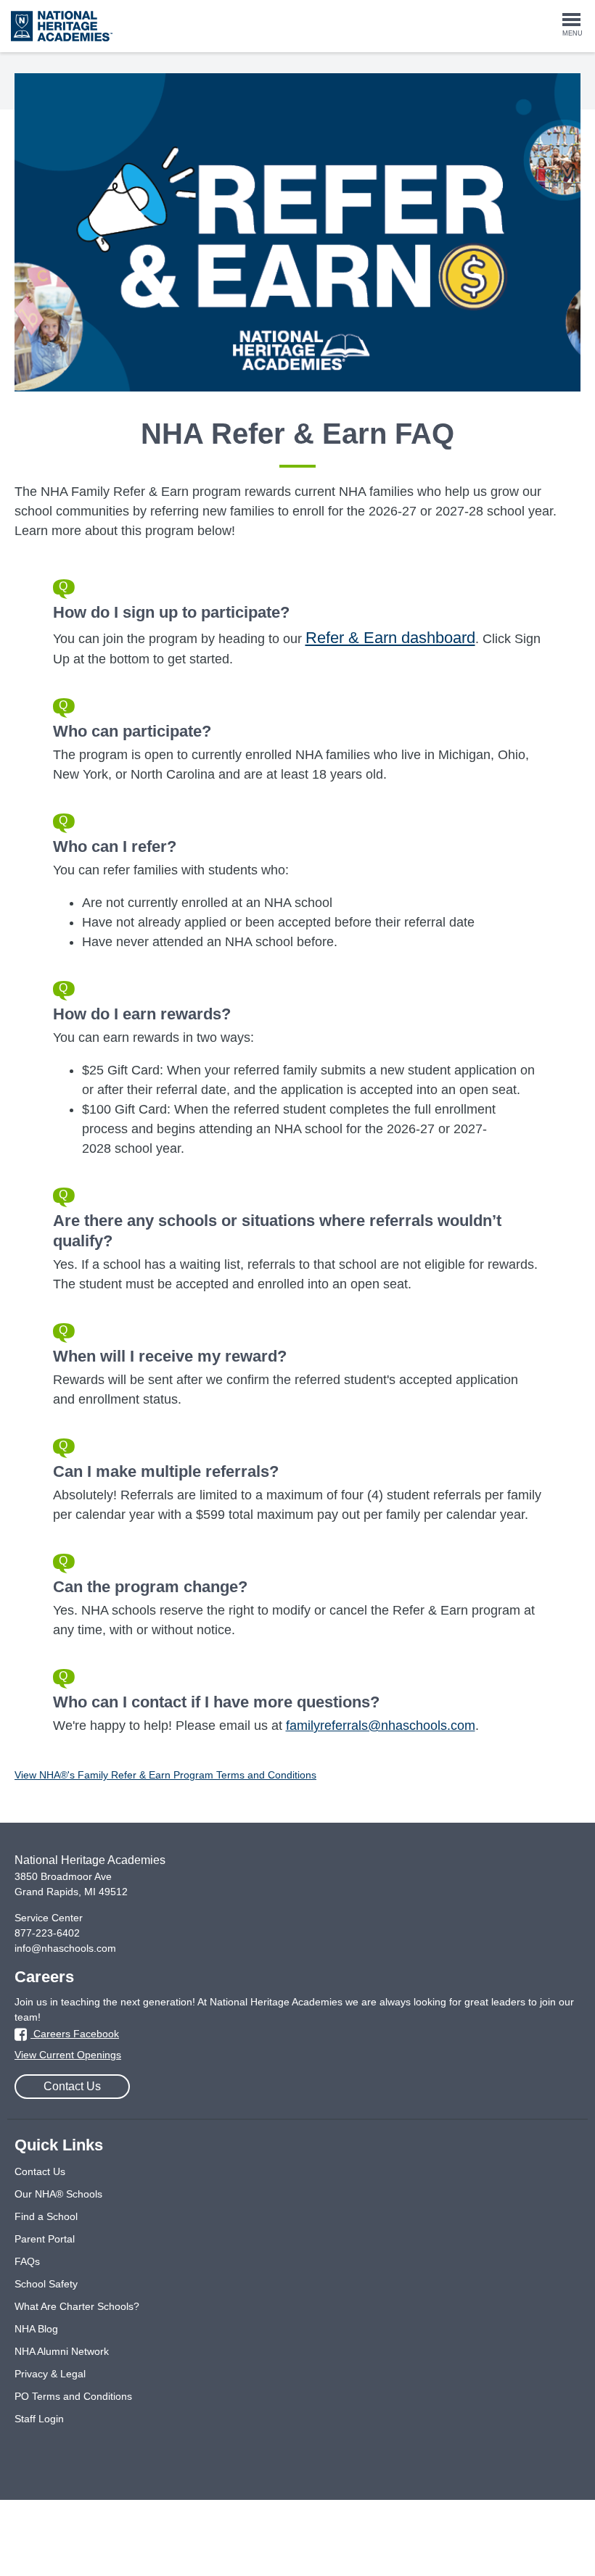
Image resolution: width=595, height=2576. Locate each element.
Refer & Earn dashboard (390, 638)
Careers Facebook (75, 2034)
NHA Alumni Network (62, 2351)
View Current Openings (68, 2055)
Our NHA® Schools (58, 2194)
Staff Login (39, 2419)
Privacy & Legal (50, 2374)
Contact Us (72, 2086)
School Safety (46, 2284)
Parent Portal (45, 2239)
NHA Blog (36, 2329)
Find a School (46, 2216)
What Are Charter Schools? (77, 2306)
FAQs (27, 2261)
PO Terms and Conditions (73, 2396)
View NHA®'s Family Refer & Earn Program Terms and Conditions (165, 1775)
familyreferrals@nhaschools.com (381, 1726)
